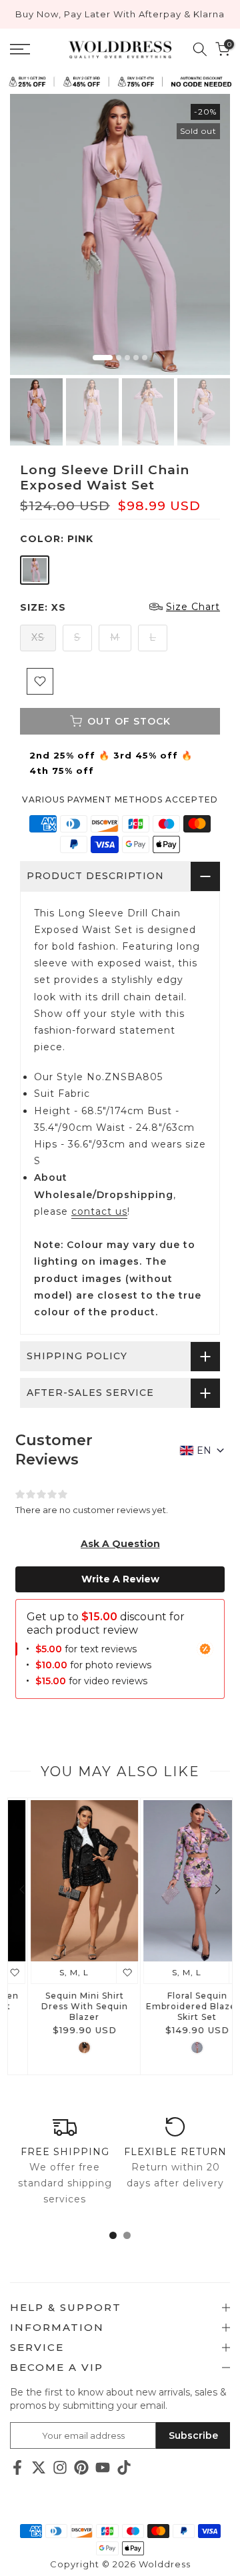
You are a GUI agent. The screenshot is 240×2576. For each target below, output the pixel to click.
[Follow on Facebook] (17, 2467)
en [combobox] (204, 1450)
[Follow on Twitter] (39, 2467)
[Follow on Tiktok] (124, 2467)
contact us (99, 1211)
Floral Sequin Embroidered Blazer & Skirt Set (177, 2006)
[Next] (217, 1889)
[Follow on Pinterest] (81, 2467)
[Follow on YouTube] (103, 2467)
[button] (120, 1544)
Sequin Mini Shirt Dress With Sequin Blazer (64, 2006)
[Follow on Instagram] (60, 2467)
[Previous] (23, 1889)
